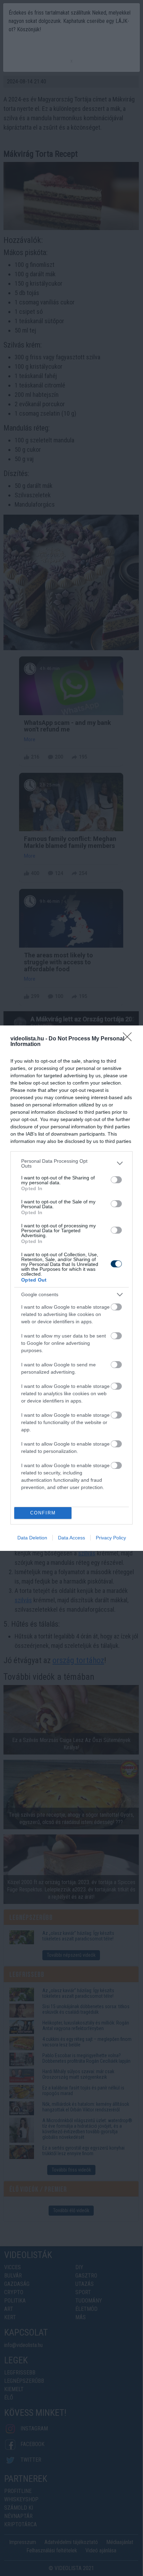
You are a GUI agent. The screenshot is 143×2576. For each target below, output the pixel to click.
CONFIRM (43, 1513)
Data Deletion (32, 1538)
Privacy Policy (111, 1538)
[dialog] (71, 1288)
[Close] (129, 1039)
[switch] (116, 1180)
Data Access (71, 1538)
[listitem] (71, 1163)
